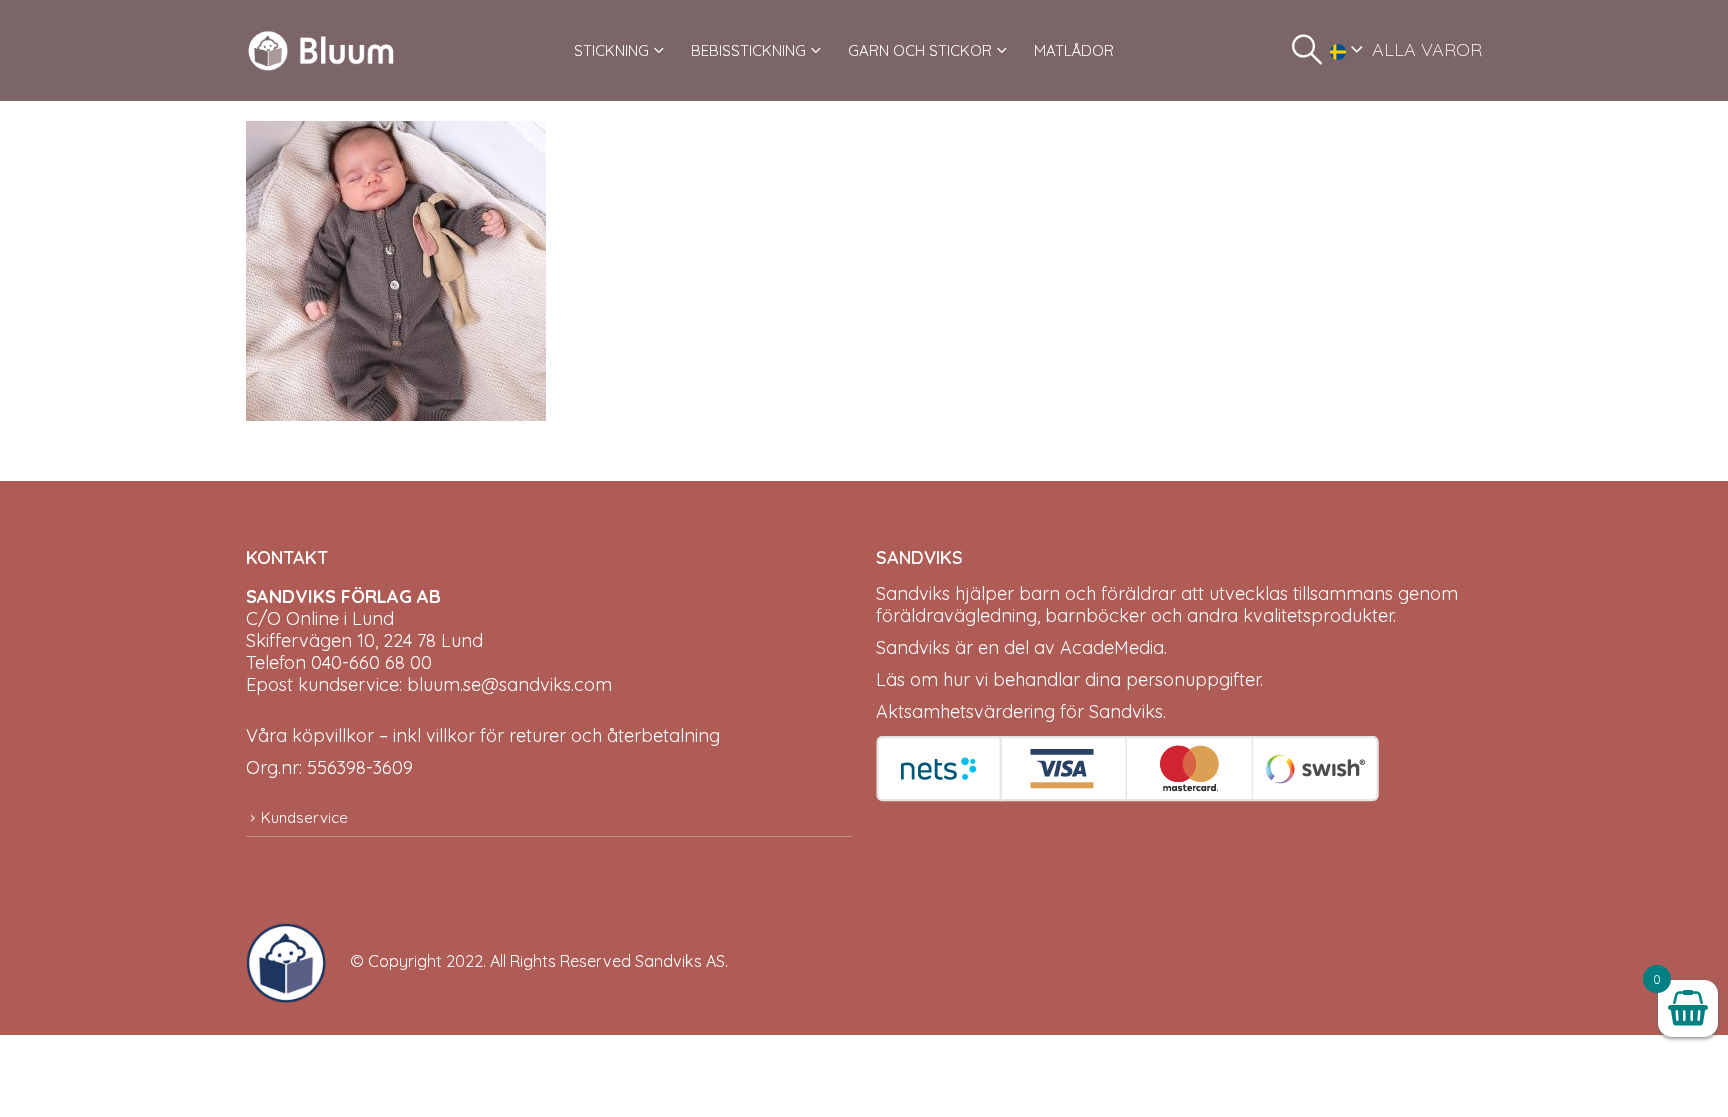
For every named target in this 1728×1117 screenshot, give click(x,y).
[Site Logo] (321, 50)
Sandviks (913, 593)
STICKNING (611, 50)
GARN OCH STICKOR (920, 50)
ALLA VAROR (1427, 49)
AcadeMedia (1112, 647)
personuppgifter (1193, 679)
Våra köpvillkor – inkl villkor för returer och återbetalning (483, 735)
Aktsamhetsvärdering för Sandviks (1019, 711)
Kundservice (304, 817)
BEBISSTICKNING (748, 50)
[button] (1307, 50)
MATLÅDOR (1074, 50)
